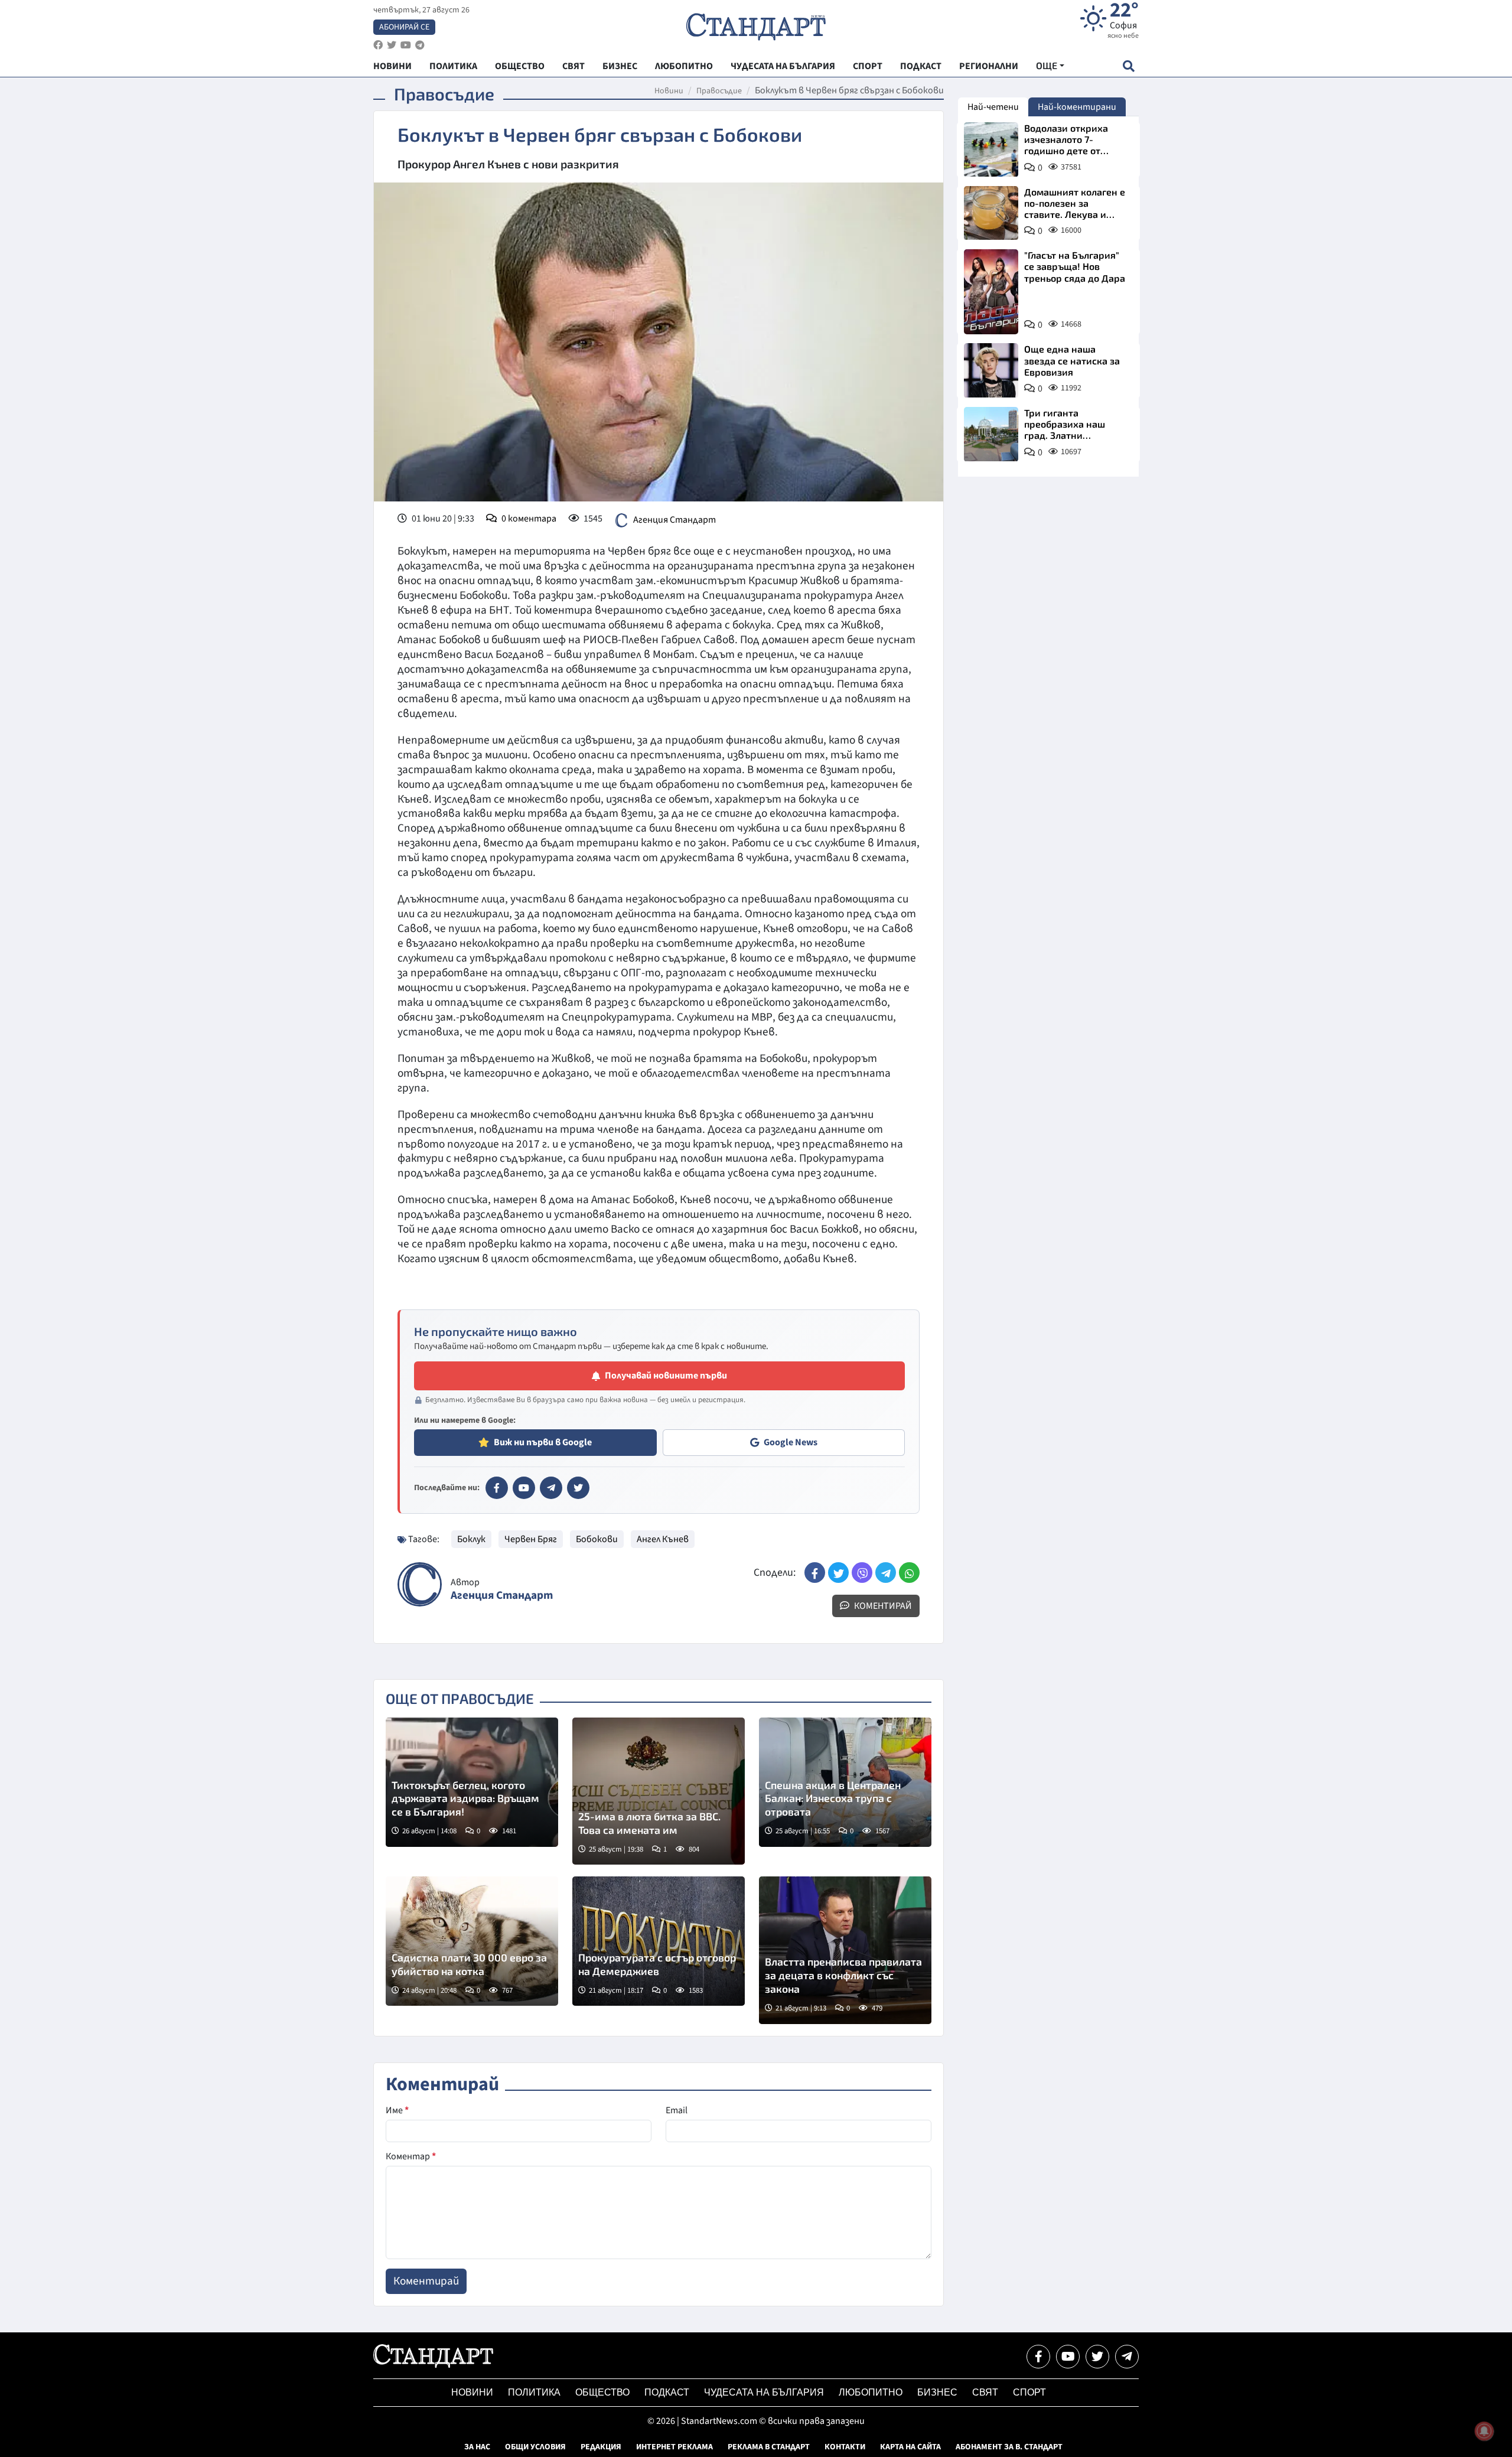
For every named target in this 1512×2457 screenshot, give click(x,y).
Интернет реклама (674, 2447)
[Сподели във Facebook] (815, 1573)
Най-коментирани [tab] (1077, 107)
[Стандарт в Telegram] (551, 1488)
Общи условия (535, 2447)
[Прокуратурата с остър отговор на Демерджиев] (659, 1941)
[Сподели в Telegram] (886, 1573)
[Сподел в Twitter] (838, 1573)
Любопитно (871, 2392)
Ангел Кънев (663, 1539)
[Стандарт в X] (578, 1488)
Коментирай (882, 1606)
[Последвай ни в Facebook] (1038, 2357)
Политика (534, 2392)
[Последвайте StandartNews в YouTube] (406, 45)
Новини (669, 91)
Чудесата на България (764, 2392)
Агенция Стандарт (674, 520)
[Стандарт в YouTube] (524, 1488)
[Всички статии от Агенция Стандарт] (420, 1584)
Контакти (845, 2447)
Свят (985, 2392)
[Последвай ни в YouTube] (1068, 2357)
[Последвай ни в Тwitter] (1097, 2357)
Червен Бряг (531, 1539)
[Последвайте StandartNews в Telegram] (420, 45)
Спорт (1029, 2392)
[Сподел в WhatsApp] (909, 1573)
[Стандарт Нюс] (433, 2365)
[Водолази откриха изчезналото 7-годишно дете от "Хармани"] (991, 149)
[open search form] (1128, 66)
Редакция (601, 2447)
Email (677, 2110)
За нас (477, 2447)
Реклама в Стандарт (769, 2447)
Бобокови (597, 1539)
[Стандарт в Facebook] (497, 1488)
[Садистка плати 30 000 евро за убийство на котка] (472, 1941)
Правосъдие (719, 91)
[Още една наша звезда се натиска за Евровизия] (991, 370)
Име (397, 2110)
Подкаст (667, 2392)
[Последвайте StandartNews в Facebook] (378, 45)
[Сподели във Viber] (862, 1573)
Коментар (411, 2156)
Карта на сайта (910, 2447)
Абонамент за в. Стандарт (1009, 2447)
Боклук (471, 1539)
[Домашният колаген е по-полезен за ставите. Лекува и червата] (991, 213)
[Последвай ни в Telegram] (1127, 2357)
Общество (602, 2392)
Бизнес (937, 2392)
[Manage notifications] (1484, 2431)
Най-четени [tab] (993, 107)
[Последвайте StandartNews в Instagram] (392, 45)
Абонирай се (404, 27)
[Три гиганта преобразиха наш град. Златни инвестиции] (991, 434)
